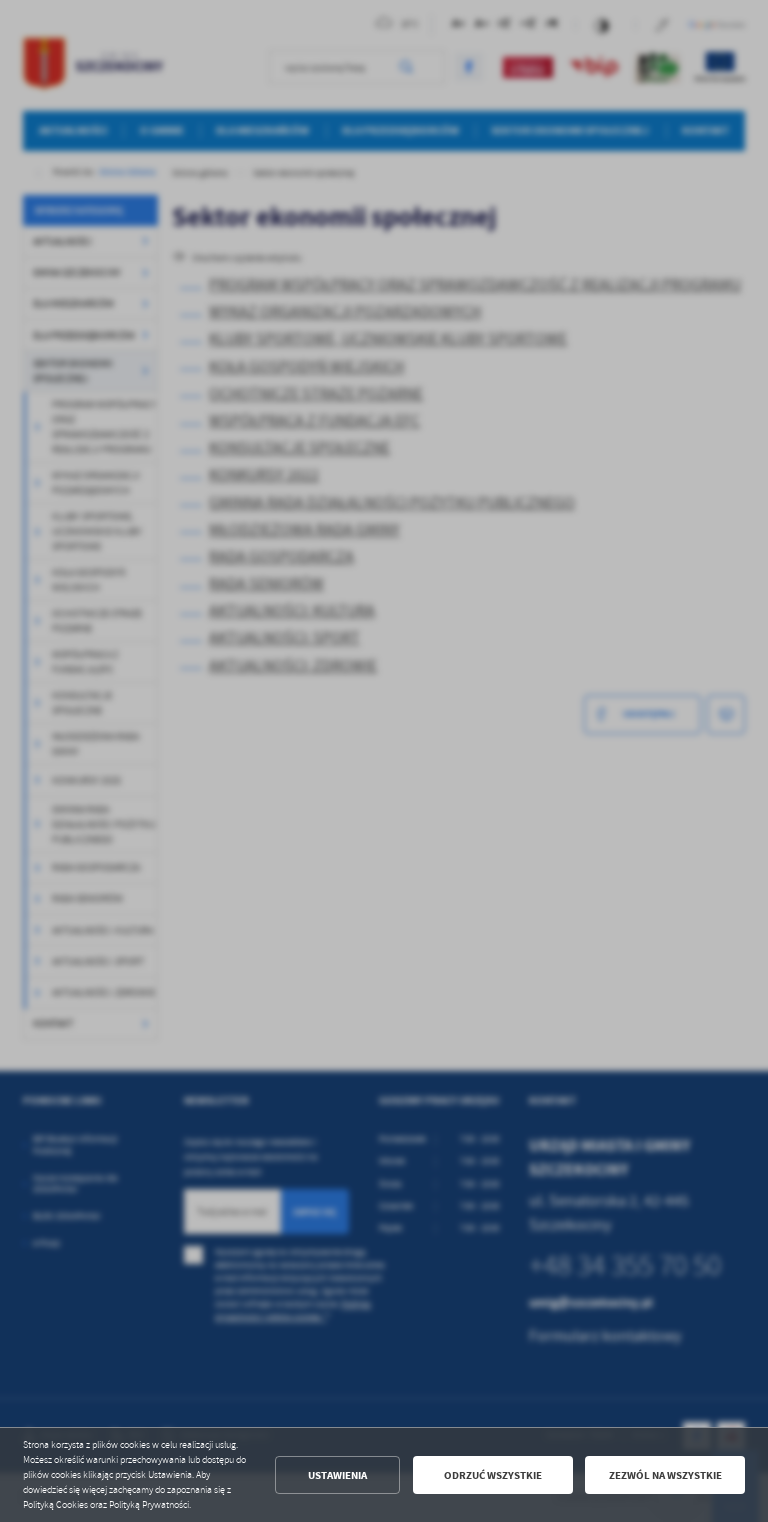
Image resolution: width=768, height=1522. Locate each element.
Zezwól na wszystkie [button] (665, 1475)
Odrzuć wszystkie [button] (493, 1475)
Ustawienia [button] (337, 1475)
